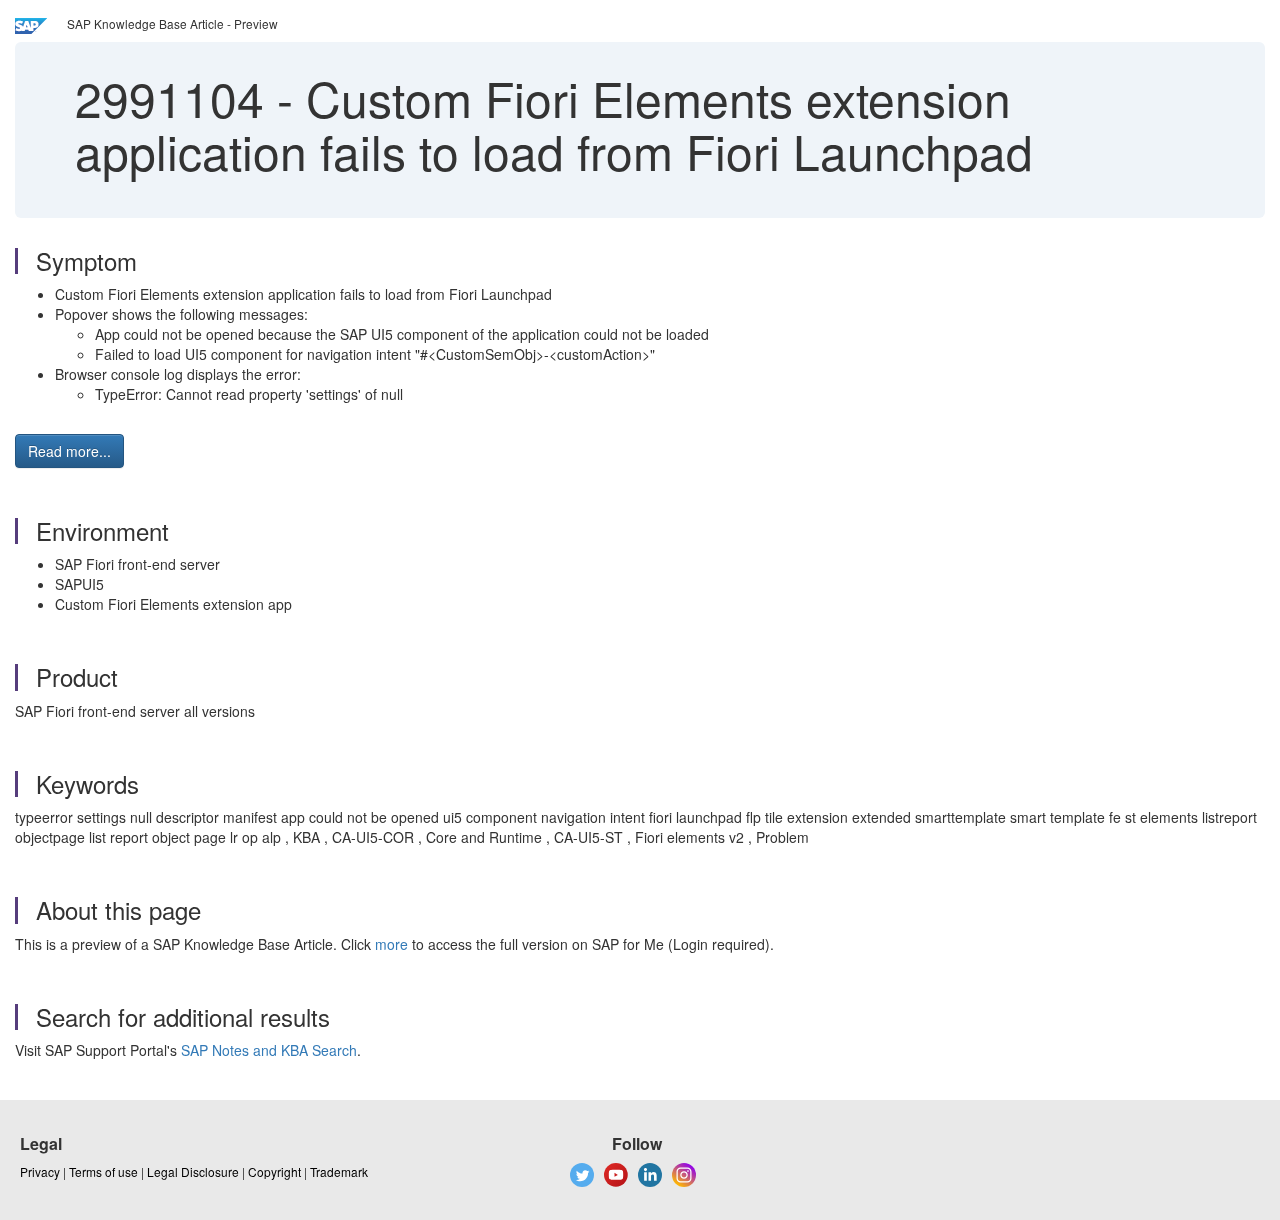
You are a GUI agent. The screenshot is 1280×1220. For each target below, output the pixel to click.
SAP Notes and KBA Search (269, 1050)
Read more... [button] (69, 451)
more (391, 944)
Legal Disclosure (193, 1171)
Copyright (274, 1171)
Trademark (339, 1171)
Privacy (40, 1171)
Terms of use (103, 1171)
